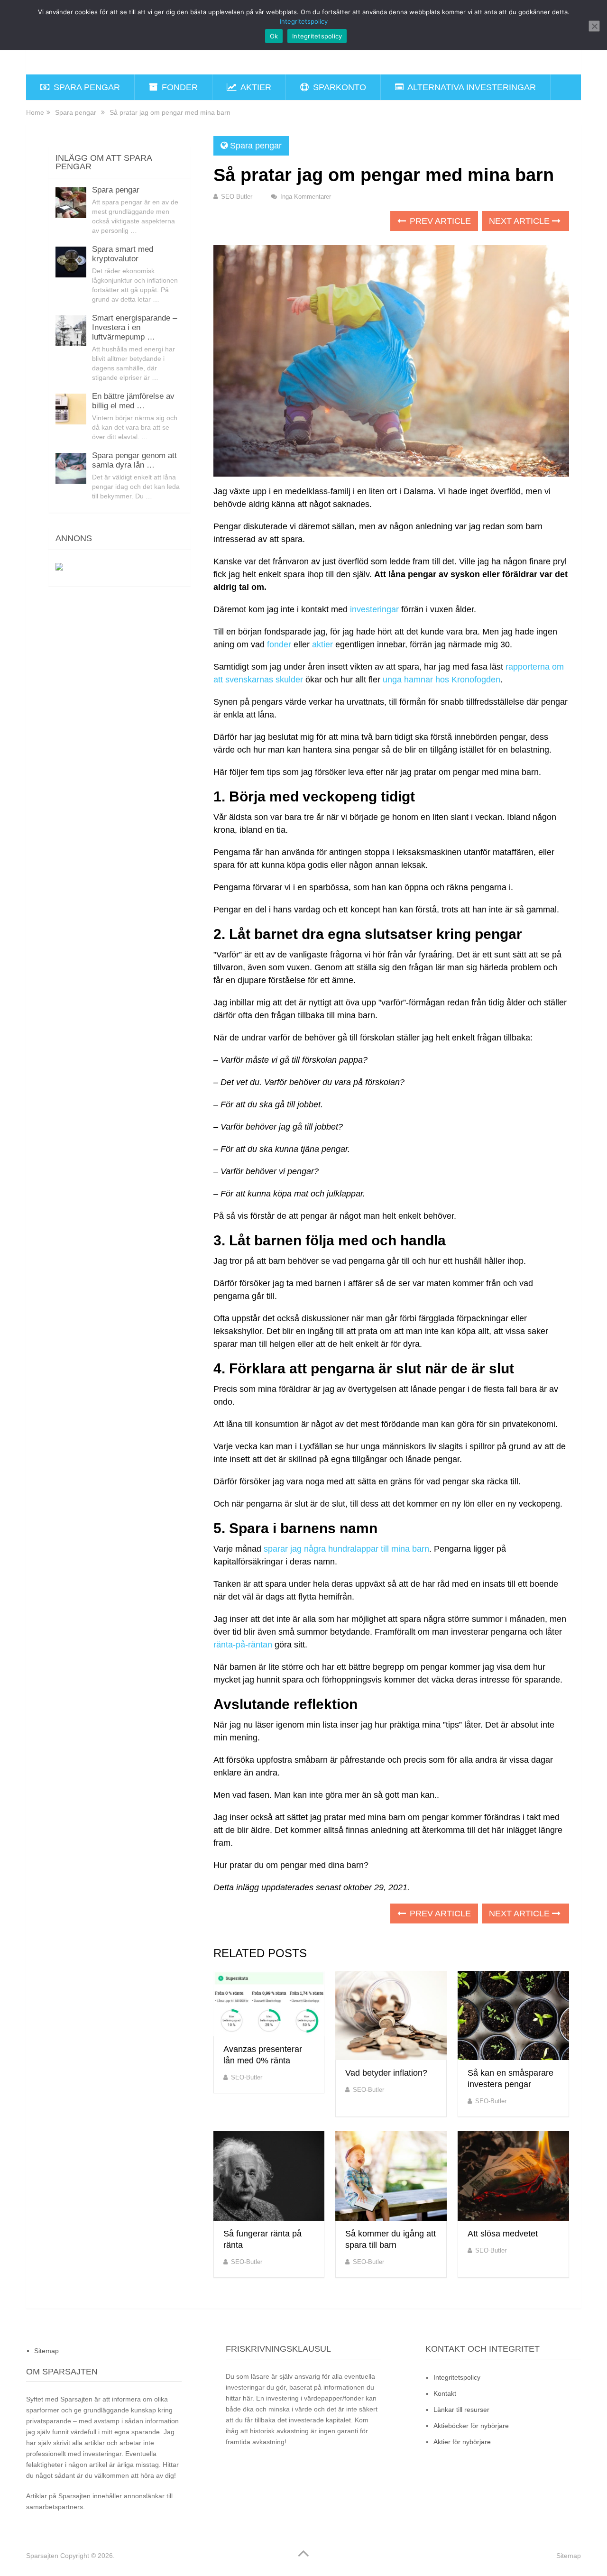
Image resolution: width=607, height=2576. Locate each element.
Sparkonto (338, 87)
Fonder (179, 87)
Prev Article (439, 221)
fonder (279, 644)
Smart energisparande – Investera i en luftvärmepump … (134, 327)
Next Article (520, 221)
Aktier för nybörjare (462, 2442)
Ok (274, 36)
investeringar (374, 609)
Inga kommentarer (306, 197)
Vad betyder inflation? (386, 2073)
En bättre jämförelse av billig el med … (133, 401)
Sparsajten (42, 2556)
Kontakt (445, 2393)
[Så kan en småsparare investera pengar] (513, 2016)
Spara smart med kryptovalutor (123, 254)
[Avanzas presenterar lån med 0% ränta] (269, 2004)
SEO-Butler (237, 197)
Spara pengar (86, 87)
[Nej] (594, 26)
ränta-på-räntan (243, 1645)
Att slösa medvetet (503, 2234)
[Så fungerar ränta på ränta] (269, 2176)
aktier (322, 644)
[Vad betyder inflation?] (391, 2016)
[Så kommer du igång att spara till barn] (391, 2176)
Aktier (255, 87)
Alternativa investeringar (471, 87)
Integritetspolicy (457, 2377)
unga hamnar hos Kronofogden (441, 680)
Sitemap (46, 2351)
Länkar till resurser (461, 2410)
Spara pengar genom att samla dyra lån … (134, 460)
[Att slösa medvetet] (513, 2176)
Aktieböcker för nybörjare (471, 2426)
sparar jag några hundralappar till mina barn (346, 1549)
